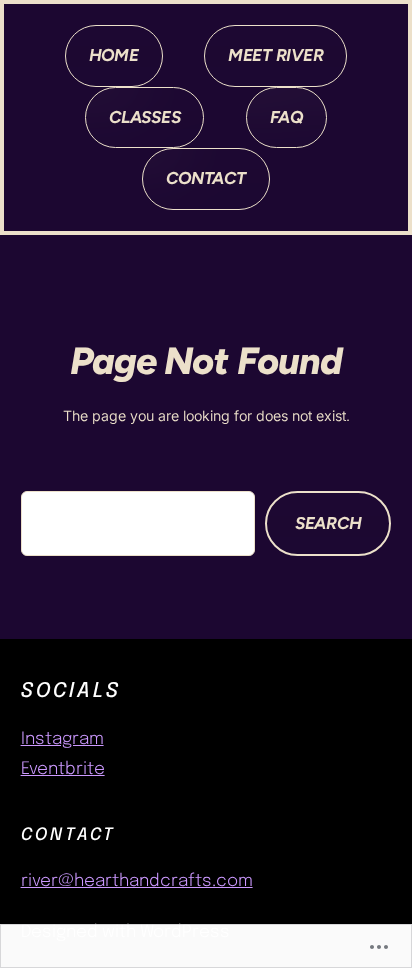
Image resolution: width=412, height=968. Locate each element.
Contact (205, 178)
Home (114, 55)
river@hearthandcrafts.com (137, 881)
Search (328, 523)
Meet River (275, 55)
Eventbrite (63, 769)
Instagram (62, 739)
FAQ (286, 117)
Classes (144, 117)
